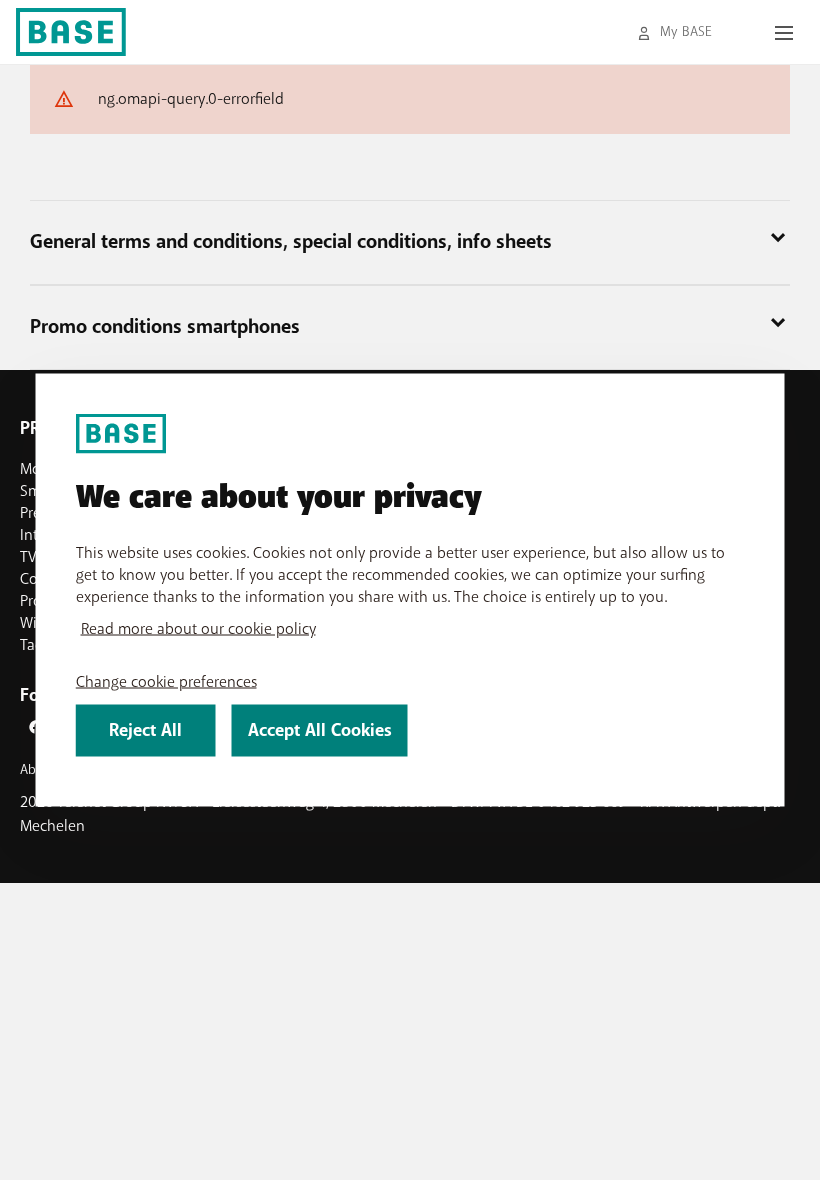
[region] (410, 590)
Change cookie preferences (166, 682)
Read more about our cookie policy (198, 629)
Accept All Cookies (320, 730)
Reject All (145, 730)
